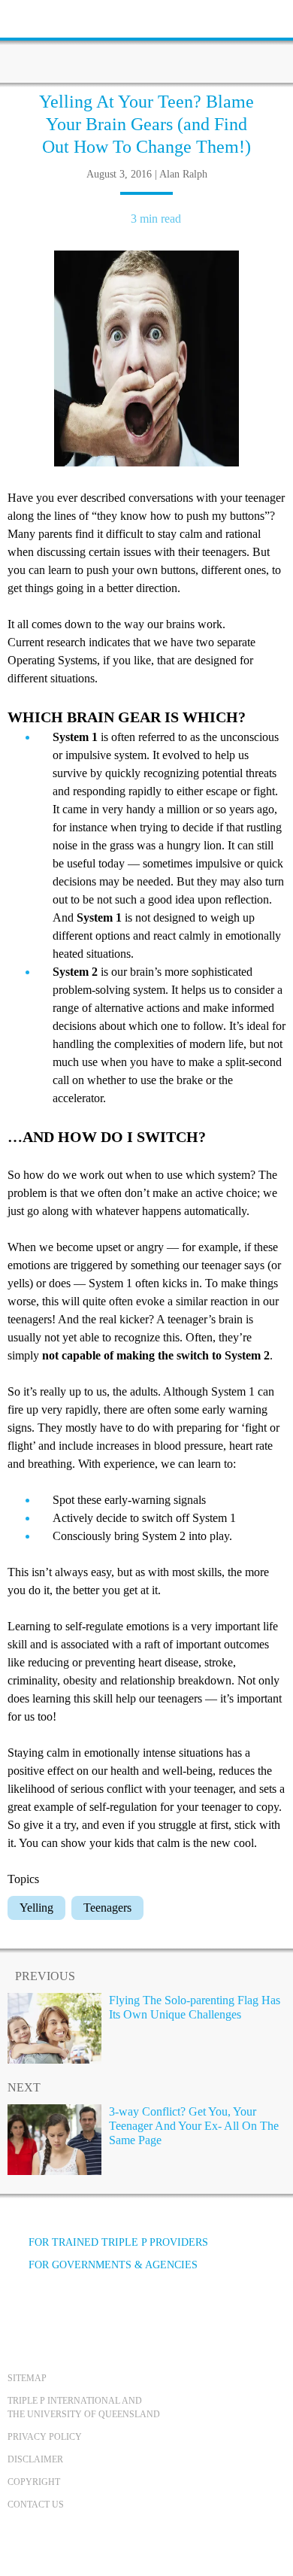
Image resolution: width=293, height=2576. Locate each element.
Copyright (34, 2482)
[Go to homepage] (146, 41)
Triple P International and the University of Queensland (84, 2407)
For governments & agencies (113, 2265)
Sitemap (27, 2378)
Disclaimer (35, 2459)
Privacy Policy (45, 2437)
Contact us (36, 2505)
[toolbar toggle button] (38, 17)
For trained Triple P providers (118, 2242)
